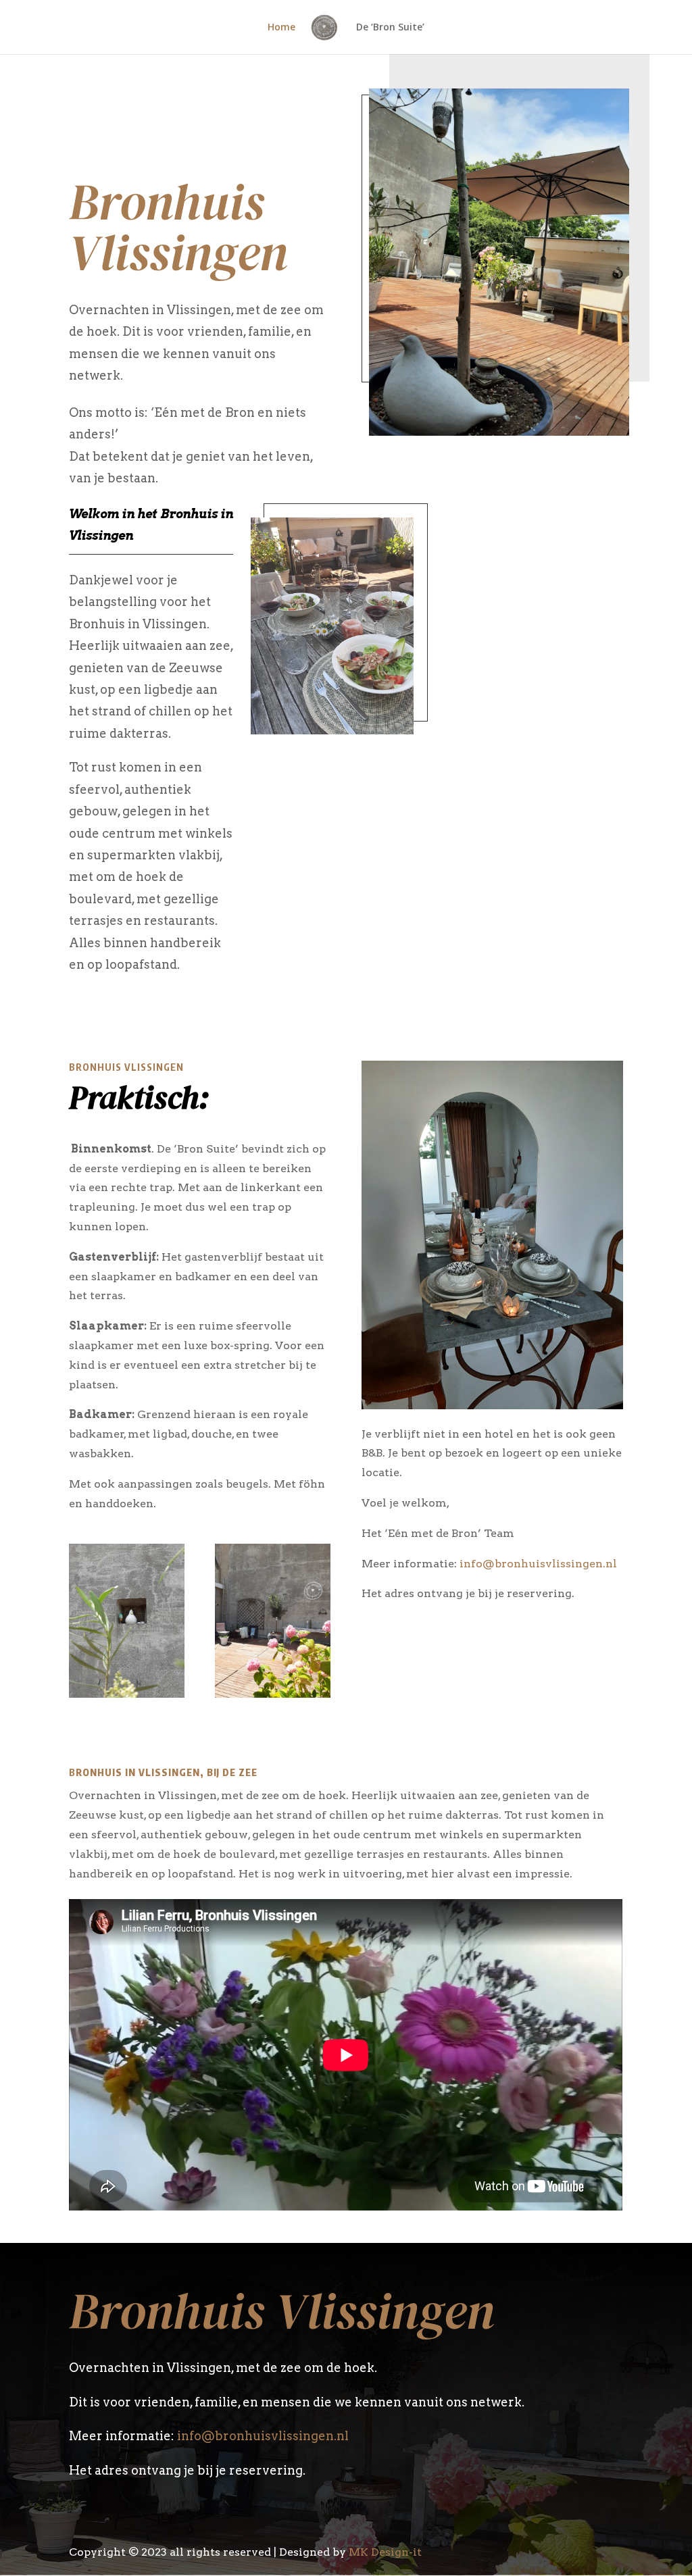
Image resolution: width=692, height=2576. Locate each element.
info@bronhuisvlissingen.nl (538, 1564)
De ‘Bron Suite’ (390, 28)
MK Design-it (385, 2552)
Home (281, 28)
